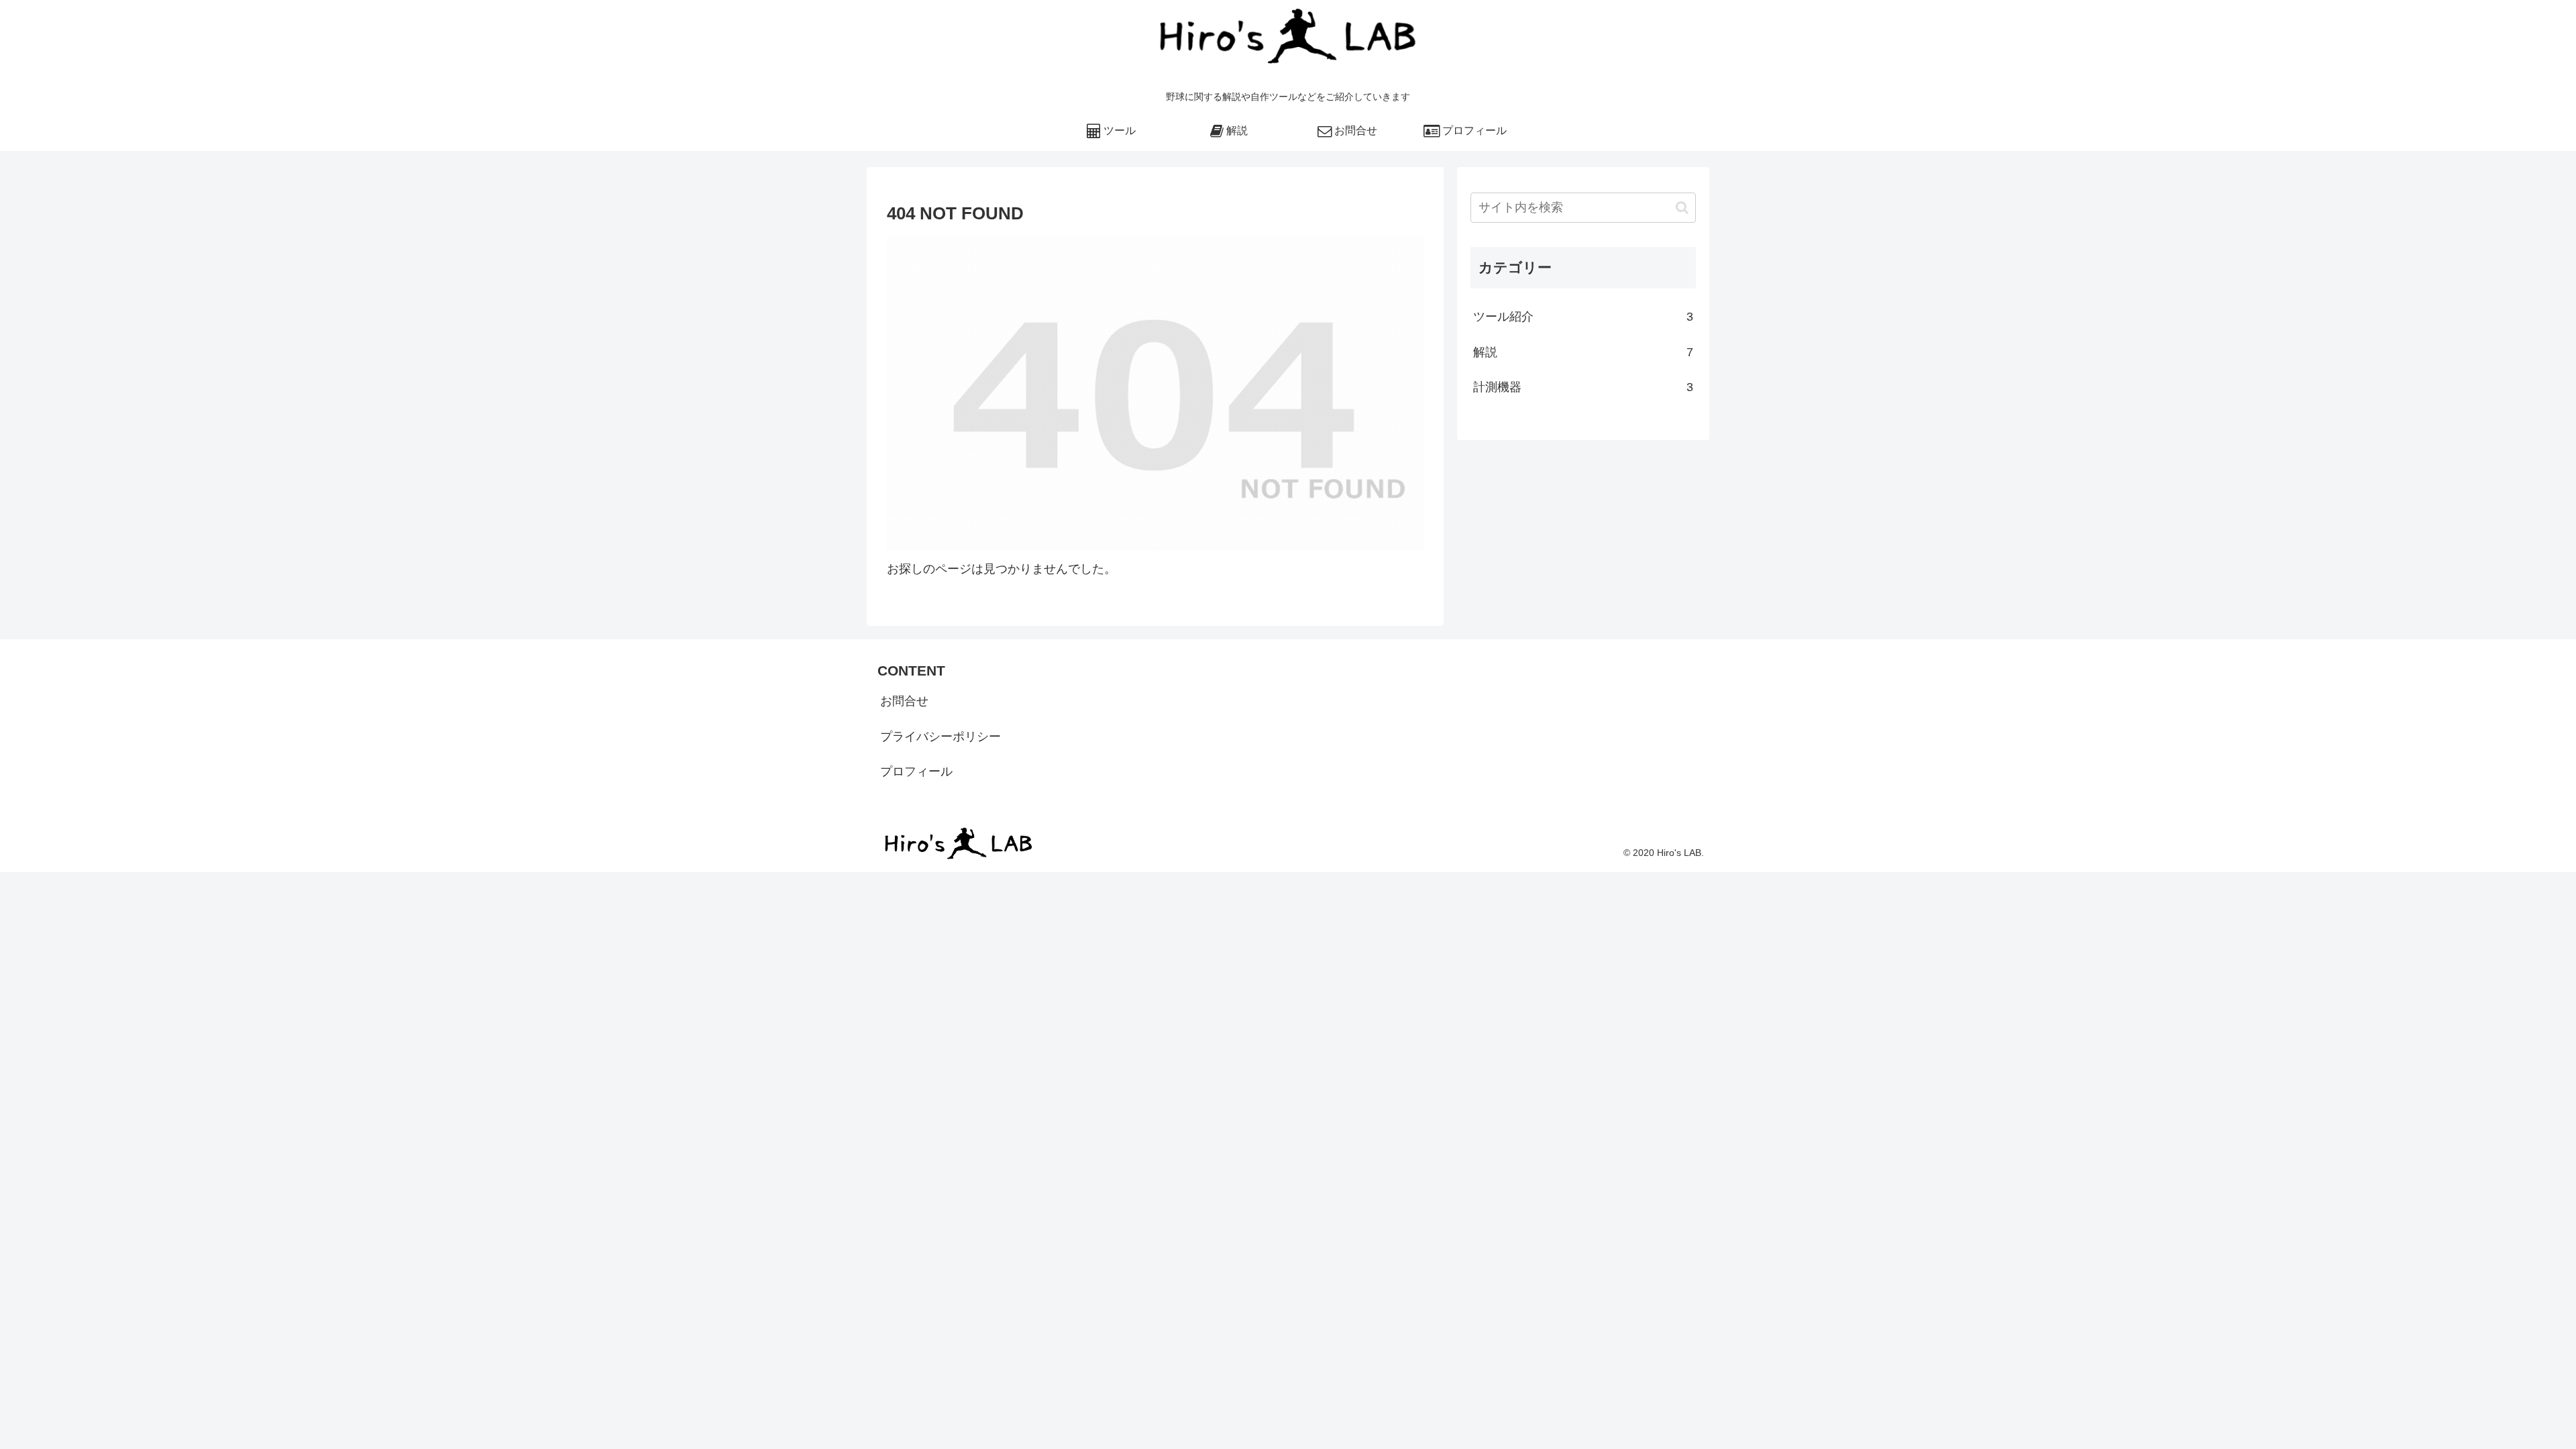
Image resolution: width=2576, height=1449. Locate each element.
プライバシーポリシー (941, 737)
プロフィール (916, 771)
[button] (1682, 208)
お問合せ (904, 701)
